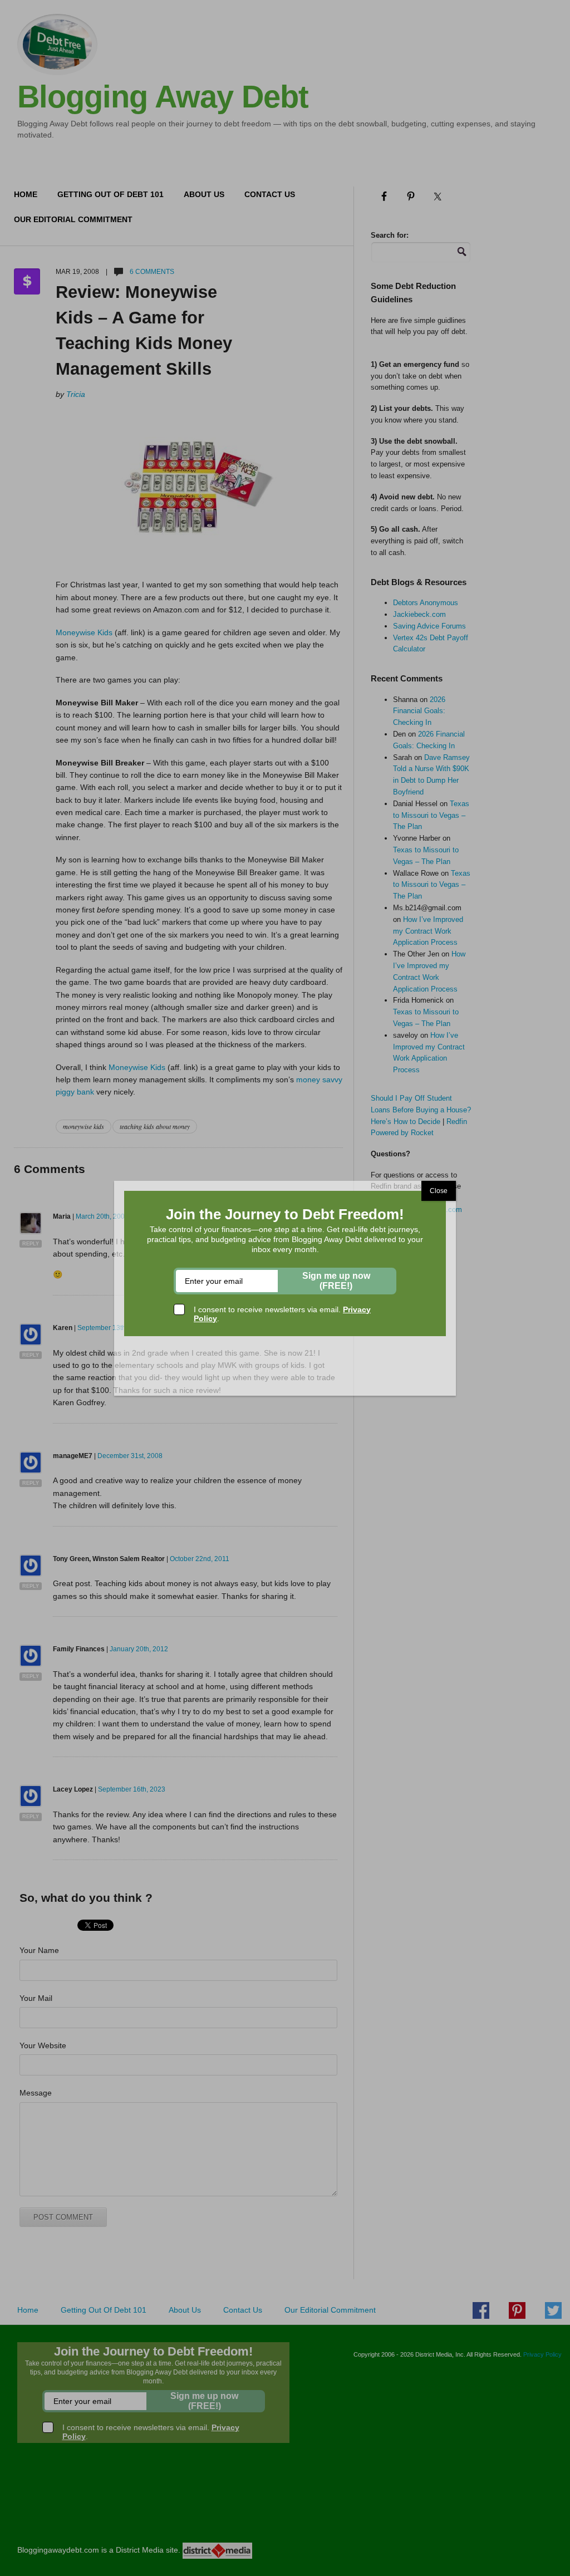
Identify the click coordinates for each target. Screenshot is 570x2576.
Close (439, 1191)
